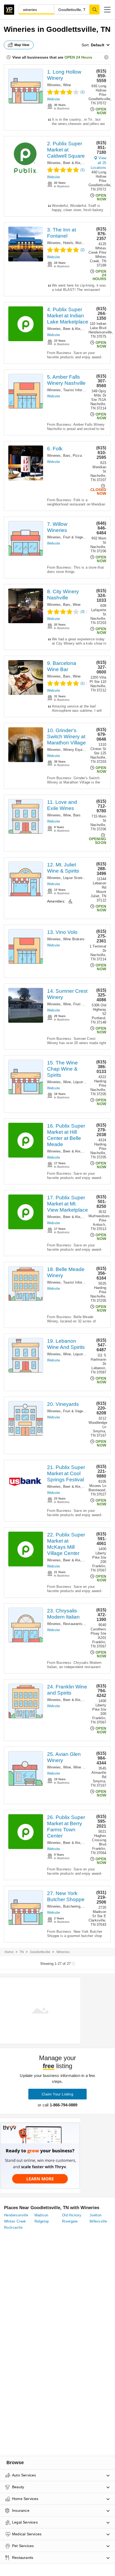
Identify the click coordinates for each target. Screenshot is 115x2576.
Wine (67, 85)
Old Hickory (72, 2215)
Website (53, 99)
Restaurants (73, 1624)
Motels (81, 243)
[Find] (94, 9)
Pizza (77, 456)
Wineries (54, 85)
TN (22, 1952)
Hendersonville (16, 2215)
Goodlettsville (40, 1952)
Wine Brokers (74, 939)
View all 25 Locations (98, 163)
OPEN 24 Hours (78, 57)
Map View (22, 45)
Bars (67, 456)
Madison (41, 2215)
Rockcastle (13, 2227)
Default (98, 45)
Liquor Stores (74, 878)
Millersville (98, 2221)
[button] (107, 10)
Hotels (68, 243)
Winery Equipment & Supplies (87, 750)
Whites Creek (15, 2221)
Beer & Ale (72, 163)
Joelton (96, 2215)
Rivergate (70, 2221)
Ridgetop (42, 2221)
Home (9, 1952)
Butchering (72, 1906)
